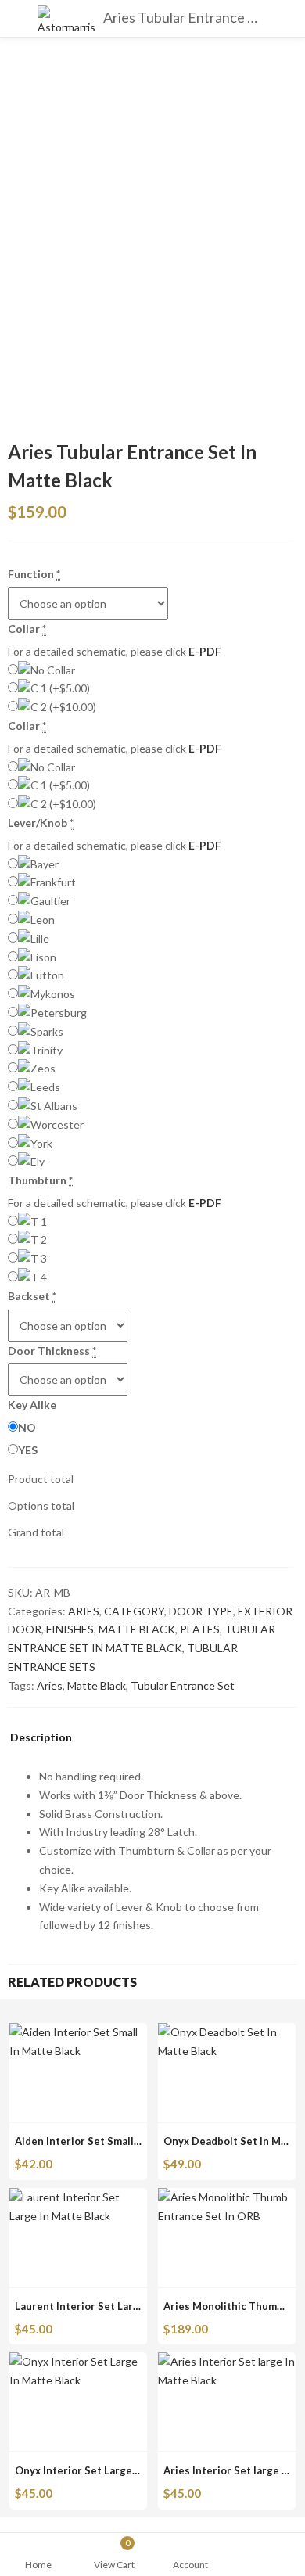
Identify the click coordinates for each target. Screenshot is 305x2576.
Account (190, 2565)
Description (41, 1738)
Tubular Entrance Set (183, 1685)
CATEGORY (134, 1611)
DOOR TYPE (201, 1611)
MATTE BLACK (137, 1629)
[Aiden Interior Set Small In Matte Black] (78, 2032)
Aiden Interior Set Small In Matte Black (111, 2141)
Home (38, 2565)
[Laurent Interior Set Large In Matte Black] (78, 2197)
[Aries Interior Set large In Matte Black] (227, 2361)
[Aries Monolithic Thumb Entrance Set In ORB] (227, 2197)
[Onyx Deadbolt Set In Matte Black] (227, 2032)
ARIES (84, 1611)
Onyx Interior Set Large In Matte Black (110, 2470)
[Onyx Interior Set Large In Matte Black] (78, 2361)
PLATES (200, 1629)
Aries (50, 1685)
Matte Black (97, 1685)
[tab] (41, 1741)
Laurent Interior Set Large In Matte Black (117, 2306)
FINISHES (70, 1629)
